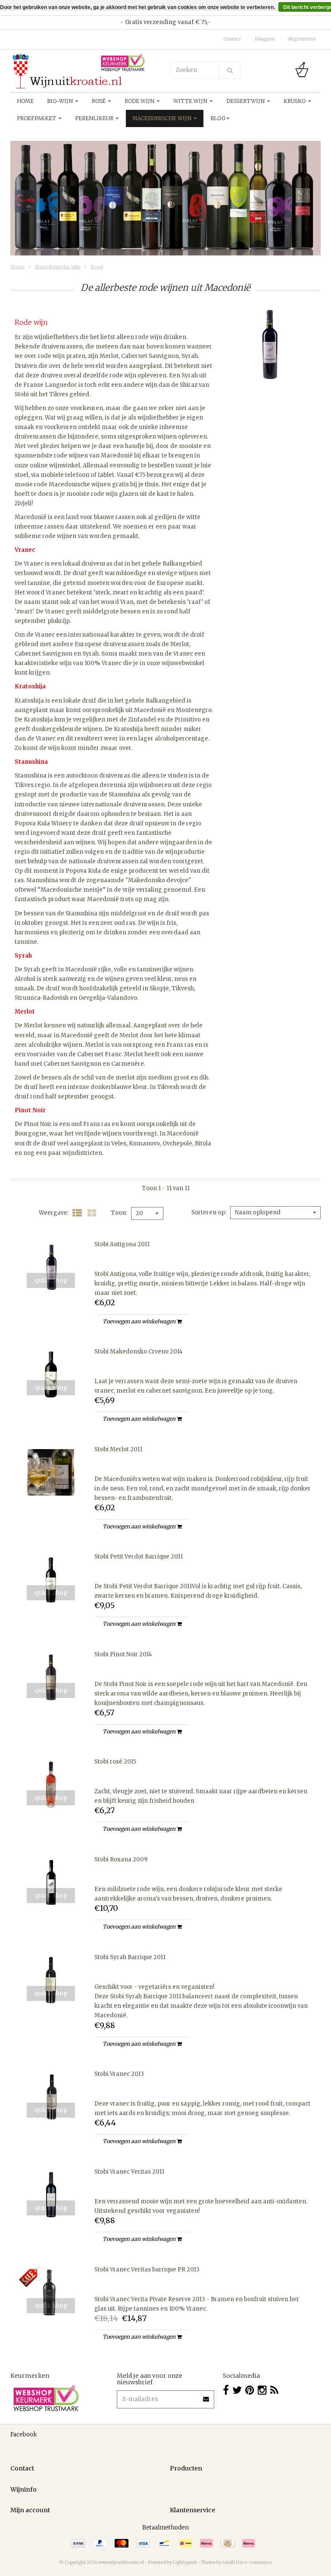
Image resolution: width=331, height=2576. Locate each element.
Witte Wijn (191, 101)
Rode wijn (140, 101)
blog (218, 118)
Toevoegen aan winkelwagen (140, 1321)
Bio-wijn (61, 101)
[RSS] (274, 2390)
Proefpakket (37, 118)
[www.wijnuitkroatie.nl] (86, 71)
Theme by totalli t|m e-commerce (236, 2562)
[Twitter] (237, 2390)
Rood (97, 267)
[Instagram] (262, 2390)
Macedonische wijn (162, 118)
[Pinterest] (250, 2390)
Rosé (99, 101)
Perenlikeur (95, 118)
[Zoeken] (230, 70)
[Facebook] (226, 2390)
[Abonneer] (206, 2396)
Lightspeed (185, 2562)
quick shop (51, 1280)
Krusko (295, 101)
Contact (232, 39)
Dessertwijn (246, 101)
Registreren (301, 39)
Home (25, 101)
